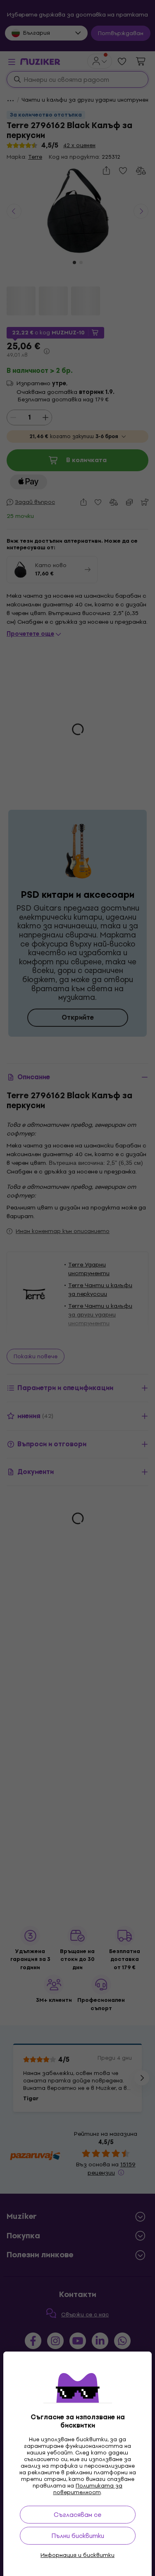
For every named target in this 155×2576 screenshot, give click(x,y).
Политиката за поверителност (88, 2489)
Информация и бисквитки (77, 2555)
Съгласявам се (77, 2515)
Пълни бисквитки (78, 2536)
